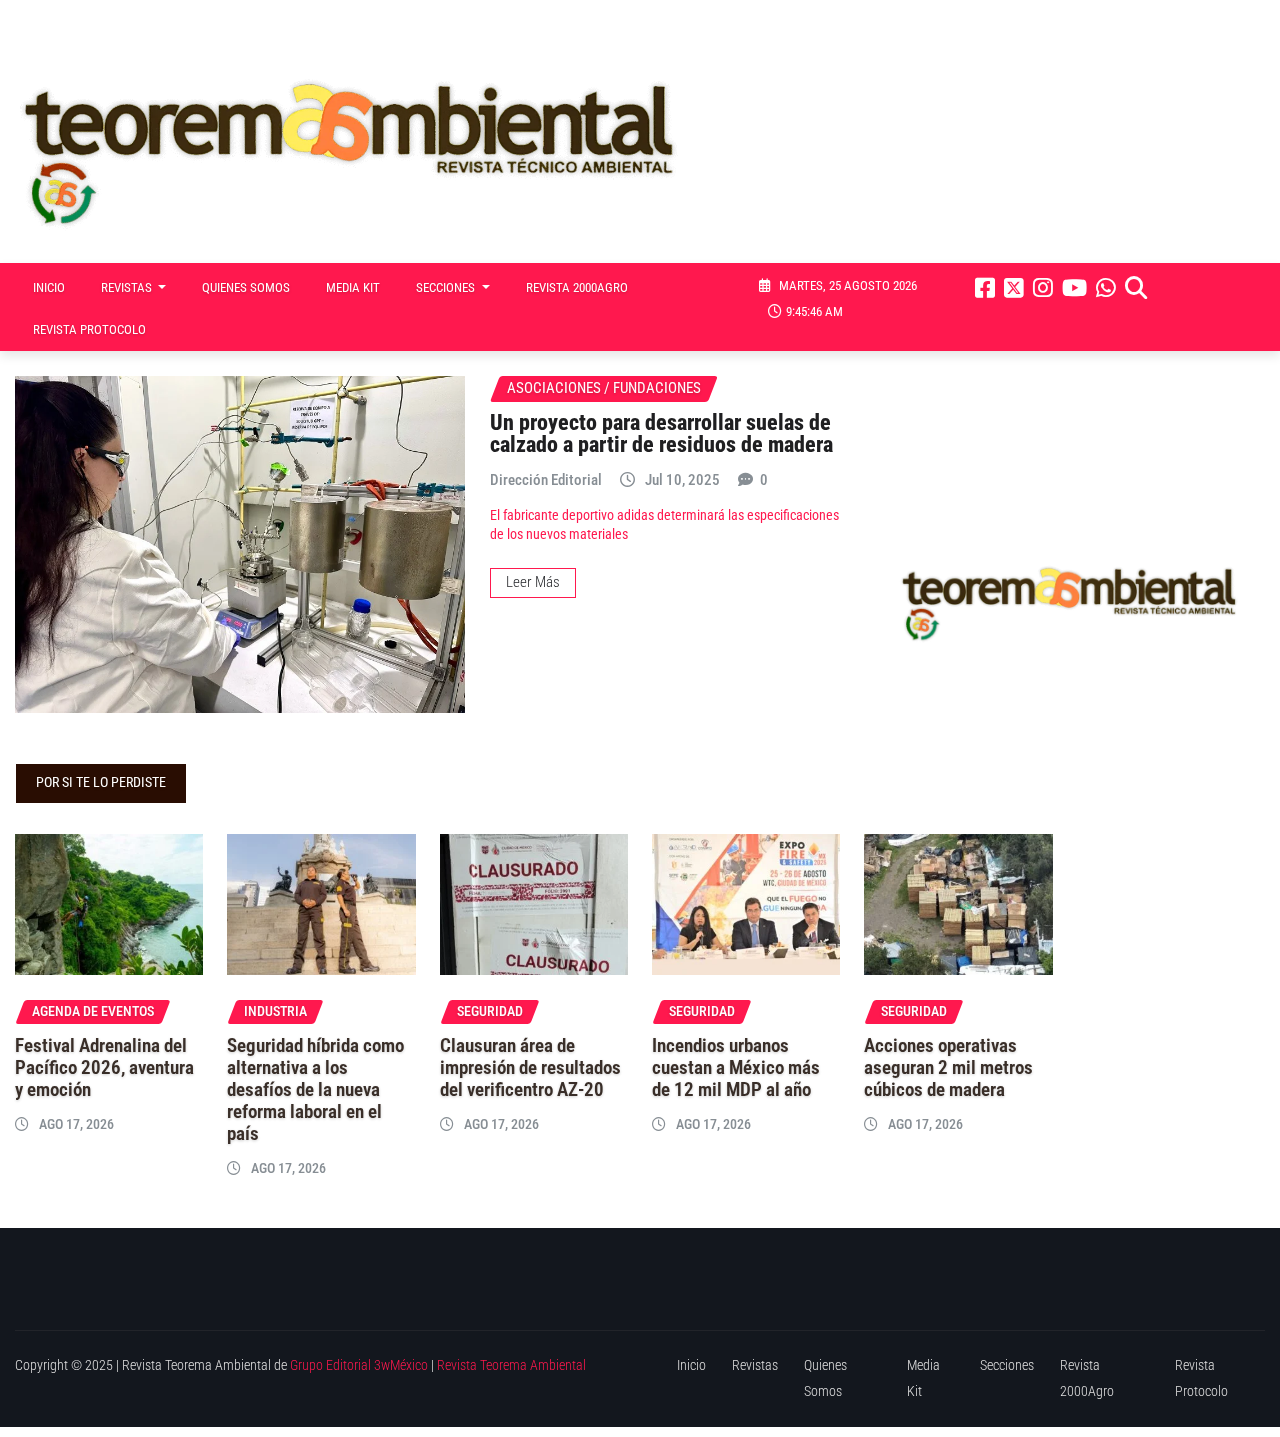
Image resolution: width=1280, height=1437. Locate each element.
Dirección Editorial (546, 480)
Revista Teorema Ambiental (511, 1365)
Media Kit (353, 287)
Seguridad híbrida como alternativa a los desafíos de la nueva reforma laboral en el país (315, 1090)
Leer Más (533, 582)
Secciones (447, 287)
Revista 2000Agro (577, 287)
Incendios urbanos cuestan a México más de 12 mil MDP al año (736, 1068)
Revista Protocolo (89, 329)
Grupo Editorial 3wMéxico (359, 1365)
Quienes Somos (246, 287)
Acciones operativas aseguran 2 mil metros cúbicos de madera (948, 1068)
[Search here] (1136, 288)
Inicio (49, 287)
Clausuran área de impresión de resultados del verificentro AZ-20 (530, 1068)
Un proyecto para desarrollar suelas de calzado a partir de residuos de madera (661, 433)
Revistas (128, 287)
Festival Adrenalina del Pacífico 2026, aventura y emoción (104, 1068)
